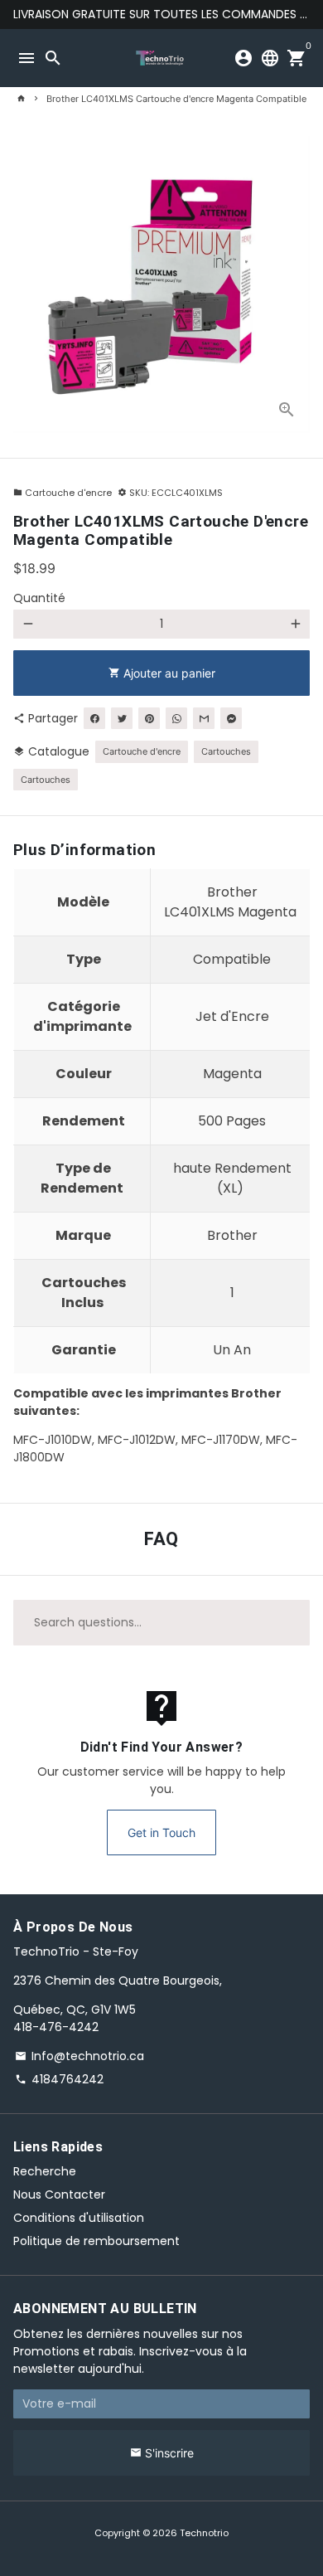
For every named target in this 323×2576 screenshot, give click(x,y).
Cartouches (226, 751)
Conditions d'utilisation (79, 2218)
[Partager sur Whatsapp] (176, 718)
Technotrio (204, 2533)
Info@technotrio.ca (80, 2056)
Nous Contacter (59, 2194)
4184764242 (59, 2079)
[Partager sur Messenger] (231, 718)
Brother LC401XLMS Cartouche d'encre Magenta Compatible (176, 99)
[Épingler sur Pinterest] (149, 718)
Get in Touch (161, 1832)
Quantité (39, 598)
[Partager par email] (204, 718)
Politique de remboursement (96, 2241)
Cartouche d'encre (63, 493)
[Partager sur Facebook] (94, 718)
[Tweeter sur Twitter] (122, 718)
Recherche (45, 2171)
